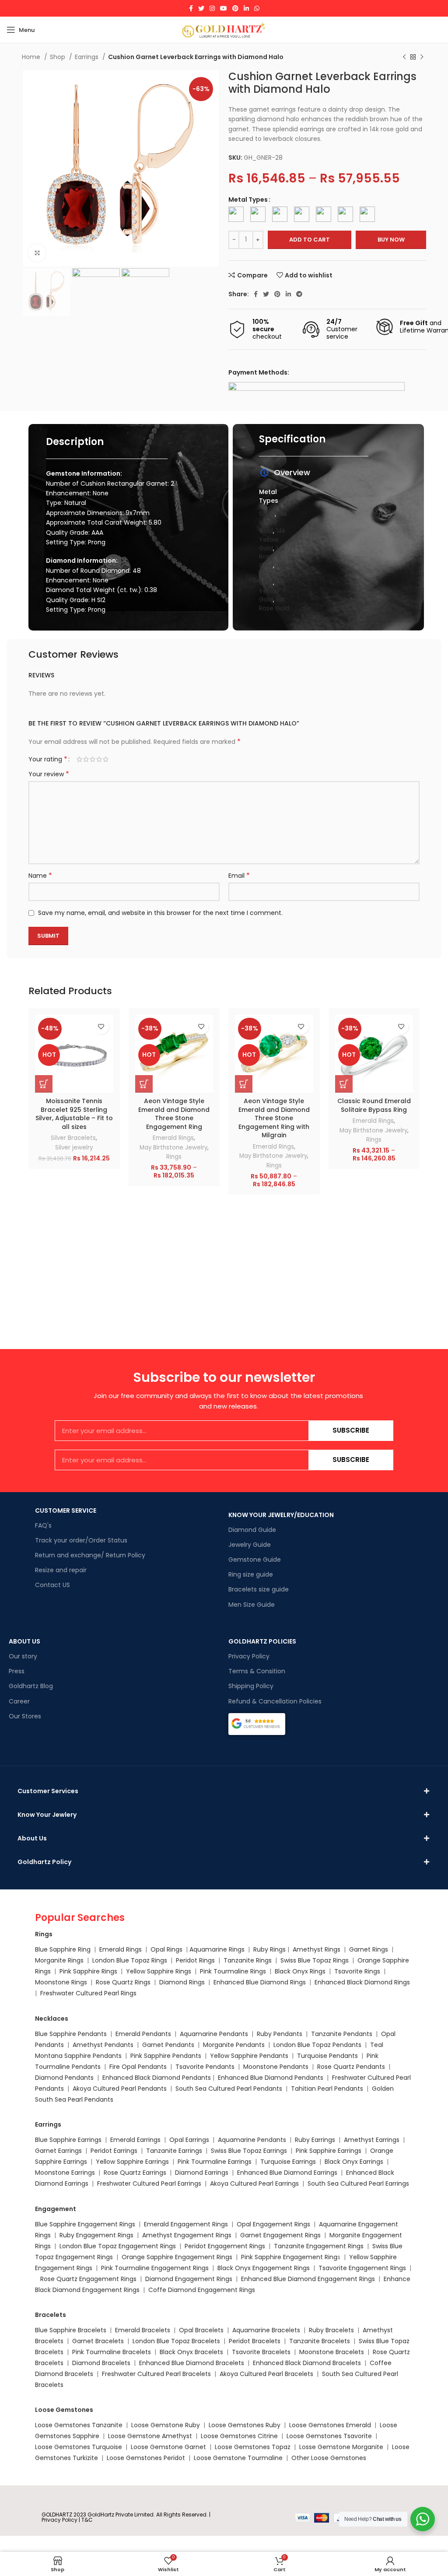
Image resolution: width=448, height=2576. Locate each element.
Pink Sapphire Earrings (329, 2151)
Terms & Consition (257, 1671)
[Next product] (422, 57)
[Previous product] (404, 57)
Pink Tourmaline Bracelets (112, 2352)
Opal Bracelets (201, 2330)
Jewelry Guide (250, 1545)
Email (239, 876)
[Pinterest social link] (235, 8)
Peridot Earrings (114, 2151)
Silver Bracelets (73, 1138)
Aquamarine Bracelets (266, 2330)
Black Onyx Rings (300, 1971)
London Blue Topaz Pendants (317, 2045)
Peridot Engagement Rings (225, 2246)
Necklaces (52, 2019)
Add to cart (310, 240)
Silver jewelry (74, 1148)
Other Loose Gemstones (329, 2458)
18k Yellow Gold (272, 591)
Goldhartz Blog (31, 1686)
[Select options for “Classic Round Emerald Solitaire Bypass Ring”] (344, 1084)
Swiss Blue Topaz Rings (315, 1960)
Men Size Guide (252, 1605)
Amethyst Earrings (372, 2140)
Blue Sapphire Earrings (68, 2140)
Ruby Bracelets (331, 2330)
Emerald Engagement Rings (186, 2224)
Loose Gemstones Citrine (239, 2436)
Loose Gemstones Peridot (146, 2458)
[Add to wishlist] (101, 1027)
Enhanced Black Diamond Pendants (157, 2078)
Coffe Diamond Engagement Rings (202, 2290)
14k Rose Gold (272, 557)
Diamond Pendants (64, 2078)
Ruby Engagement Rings (96, 2235)
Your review (49, 774)
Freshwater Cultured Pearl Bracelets (156, 2374)
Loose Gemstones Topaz (253, 2447)
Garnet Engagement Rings (280, 2235)
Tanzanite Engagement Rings (319, 2246)
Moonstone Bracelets (332, 2352)
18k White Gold (272, 574)
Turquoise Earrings (288, 2162)
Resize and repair (61, 1570)
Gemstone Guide (255, 1560)
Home (32, 57)
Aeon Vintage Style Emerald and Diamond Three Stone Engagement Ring (174, 1114)
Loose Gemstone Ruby (166, 2425)
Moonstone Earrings (65, 2173)
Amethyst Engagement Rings (187, 2235)
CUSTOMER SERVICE (66, 1511)
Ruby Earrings (315, 2140)
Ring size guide (251, 1574)
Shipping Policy (251, 1686)
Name (40, 876)
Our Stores (25, 1716)
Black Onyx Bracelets (191, 2352)
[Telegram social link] (299, 294)
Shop (58, 57)
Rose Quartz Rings (123, 1982)
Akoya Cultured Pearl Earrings (254, 2183)
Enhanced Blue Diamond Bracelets (192, 2363)
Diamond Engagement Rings (188, 2279)
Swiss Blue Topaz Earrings (249, 2151)
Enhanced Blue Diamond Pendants (271, 2078)
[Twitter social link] (201, 8)
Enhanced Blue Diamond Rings (260, 1982)
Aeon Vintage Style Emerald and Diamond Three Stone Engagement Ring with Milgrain (274, 1118)
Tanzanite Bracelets (320, 2341)
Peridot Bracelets (255, 2341)
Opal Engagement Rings (273, 2224)
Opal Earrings (189, 2140)
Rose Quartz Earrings (135, 2173)
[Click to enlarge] (37, 253)
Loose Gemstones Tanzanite (79, 2425)
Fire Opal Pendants (139, 2067)
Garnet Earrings (58, 2151)
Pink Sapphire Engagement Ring (289, 2257)
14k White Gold (273, 522)
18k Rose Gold (274, 604)
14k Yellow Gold (272, 539)
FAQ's (43, 1525)
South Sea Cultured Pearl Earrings (358, 2183)
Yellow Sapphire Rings (159, 1971)
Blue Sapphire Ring (63, 1949)
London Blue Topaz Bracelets (176, 2341)
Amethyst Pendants (103, 2045)
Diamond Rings (182, 1982)
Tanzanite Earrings (174, 2151)
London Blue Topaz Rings (129, 1960)
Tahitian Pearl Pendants (327, 2089)
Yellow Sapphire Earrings (132, 2162)
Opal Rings (166, 1949)
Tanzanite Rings (248, 1960)
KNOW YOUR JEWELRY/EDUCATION (281, 1515)
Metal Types (248, 200)
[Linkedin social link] (246, 8)
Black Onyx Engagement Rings (264, 2268)
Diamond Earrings (202, 2173)
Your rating (48, 759)
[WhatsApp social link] (257, 8)
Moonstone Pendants (277, 2067)
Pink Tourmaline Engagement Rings (155, 2268)
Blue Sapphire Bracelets (71, 2330)
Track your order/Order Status (81, 1540)
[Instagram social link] (212, 8)
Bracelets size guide (259, 1589)
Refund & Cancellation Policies (275, 1701)
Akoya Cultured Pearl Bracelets (266, 2374)
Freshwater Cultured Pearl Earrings (149, 2183)
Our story (23, 1656)
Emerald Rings (173, 1138)
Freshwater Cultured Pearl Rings (88, 1993)
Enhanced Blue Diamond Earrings (287, 2173)
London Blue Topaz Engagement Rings (118, 2246)
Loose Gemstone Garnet (168, 2447)
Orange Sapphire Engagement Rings (177, 2257)
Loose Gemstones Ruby (245, 2425)
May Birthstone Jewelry (173, 1148)
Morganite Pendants (234, 2045)
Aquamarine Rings (217, 1949)
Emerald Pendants (143, 2034)
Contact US (52, 1585)
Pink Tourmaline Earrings (215, 2162)
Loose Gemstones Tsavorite (329, 2436)
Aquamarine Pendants (214, 2034)
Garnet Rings (369, 1949)
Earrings (87, 57)
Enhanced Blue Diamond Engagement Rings (308, 2279)
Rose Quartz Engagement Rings (88, 2279)
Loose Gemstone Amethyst (150, 2436)
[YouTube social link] (224, 8)
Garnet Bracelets (98, 2341)
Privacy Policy (249, 1656)
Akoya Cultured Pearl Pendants (119, 2089)
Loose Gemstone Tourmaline (238, 2458)
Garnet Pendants (168, 2045)
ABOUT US (24, 1641)
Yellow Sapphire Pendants (249, 2056)
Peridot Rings (195, 1960)
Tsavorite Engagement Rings (362, 2268)
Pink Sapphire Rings (88, 1971)
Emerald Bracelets (143, 2330)
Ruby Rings (269, 1949)
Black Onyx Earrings (354, 2162)
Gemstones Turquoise (87, 2447)
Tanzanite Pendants (342, 2034)
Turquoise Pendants (327, 2056)
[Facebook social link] (191, 8)
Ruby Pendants (280, 2034)
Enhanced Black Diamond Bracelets (306, 2363)
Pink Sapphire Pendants (166, 2056)
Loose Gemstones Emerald (330, 2425)
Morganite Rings (59, 1960)
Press (17, 1671)
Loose (44, 2447)
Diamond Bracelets (101, 2363)
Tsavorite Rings (357, 1971)
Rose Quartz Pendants (351, 2067)
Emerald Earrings (135, 2140)
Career (19, 1701)
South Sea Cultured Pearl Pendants (229, 2089)
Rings (174, 1157)
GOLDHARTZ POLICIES (262, 1641)
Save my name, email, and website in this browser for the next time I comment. (160, 913)
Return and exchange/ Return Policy (90, 1555)
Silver (267, 514)
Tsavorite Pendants (205, 2067)
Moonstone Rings (61, 1982)
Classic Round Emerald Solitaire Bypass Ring (374, 1105)
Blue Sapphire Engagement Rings (85, 2224)
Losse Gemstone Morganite (341, 2447)
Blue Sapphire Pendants (71, 2034)
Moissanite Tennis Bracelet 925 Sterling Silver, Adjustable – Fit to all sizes (74, 1114)
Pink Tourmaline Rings (233, 1971)
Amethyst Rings (317, 1949)
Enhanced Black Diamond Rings (362, 1982)
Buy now (391, 240)
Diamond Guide (252, 1530)
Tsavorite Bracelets (261, 2352)
